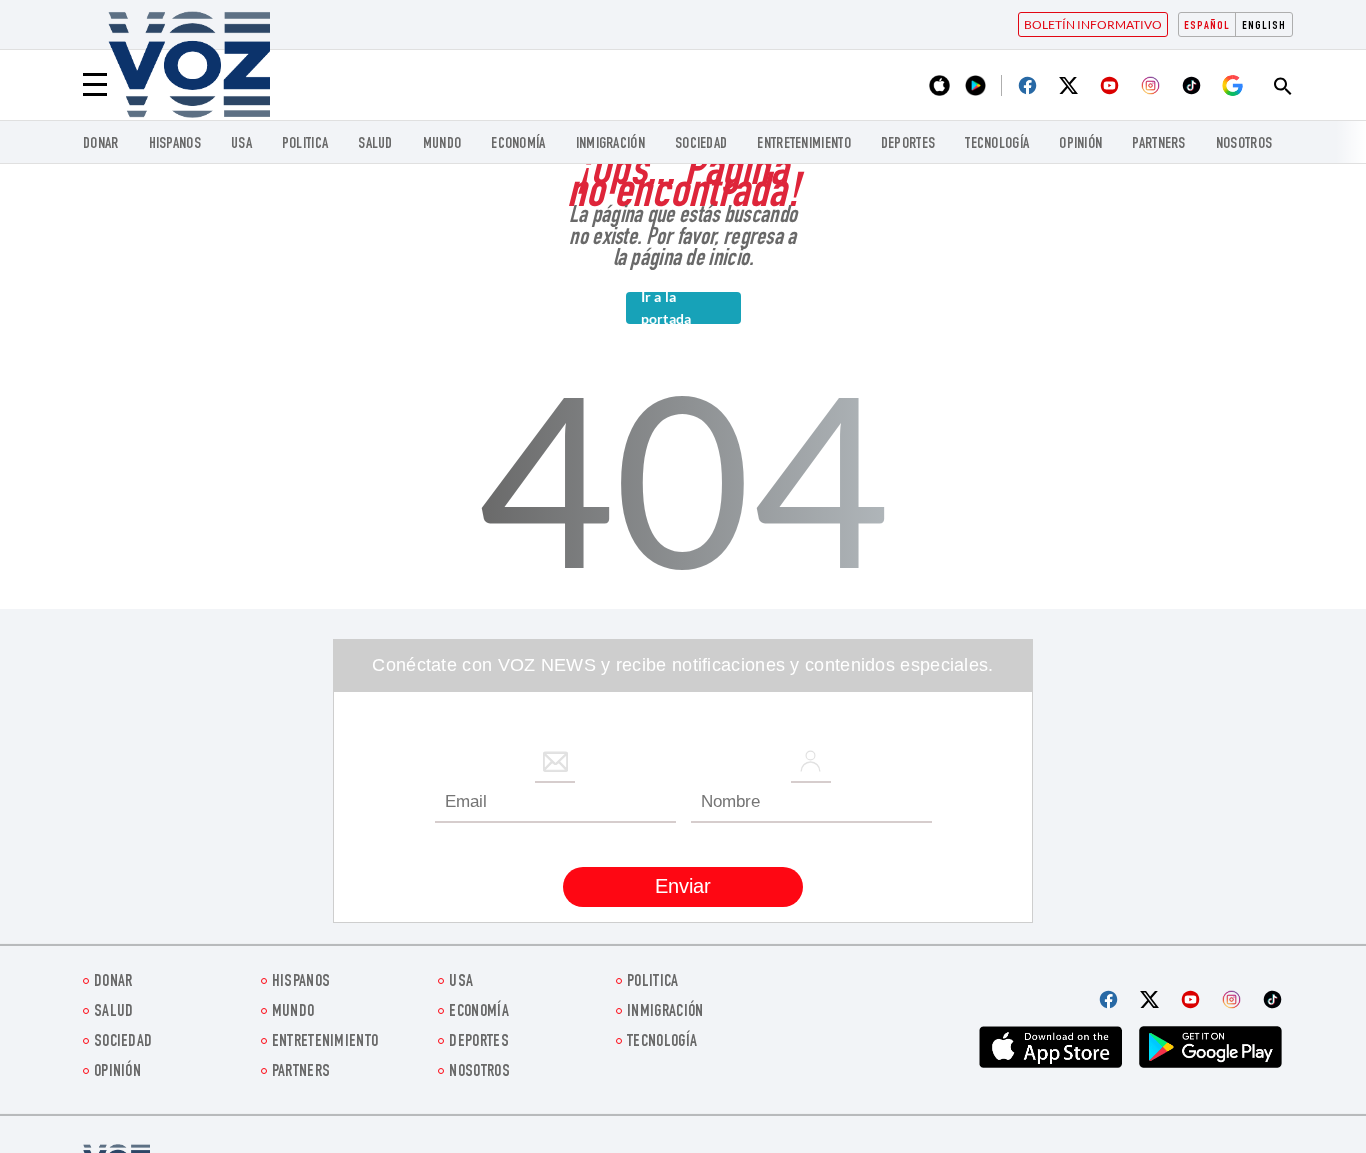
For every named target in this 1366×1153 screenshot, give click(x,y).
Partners (1158, 144)
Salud (375, 144)
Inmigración (610, 144)
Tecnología (997, 144)
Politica (305, 144)
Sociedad (701, 144)
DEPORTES (908, 144)
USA (241, 144)
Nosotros (1244, 144)
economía (518, 144)
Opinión (1080, 144)
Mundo (442, 144)
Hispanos (175, 144)
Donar (101, 144)
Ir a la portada (666, 308)
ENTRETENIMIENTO (804, 144)
